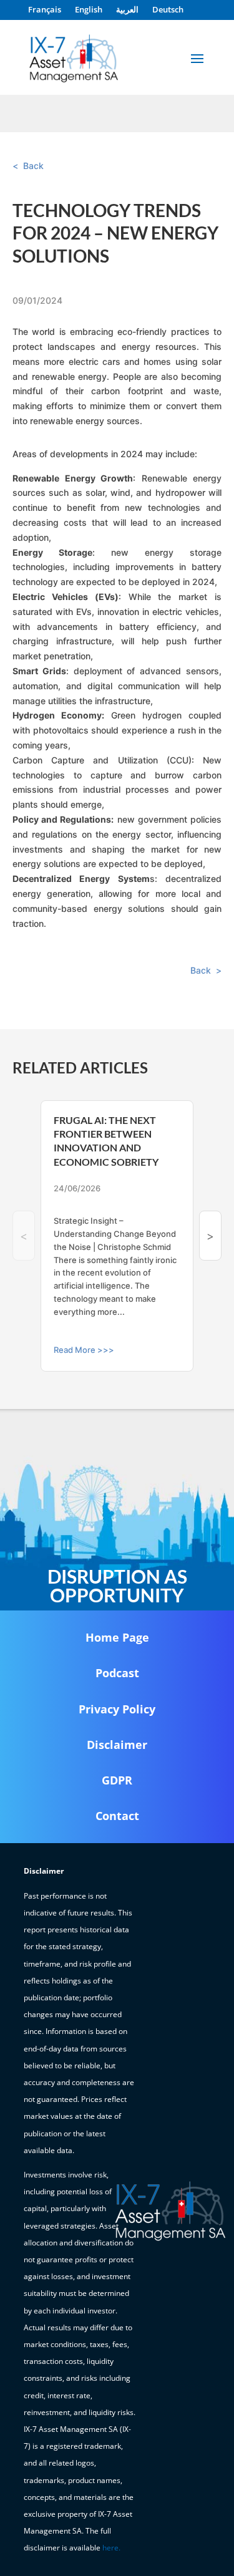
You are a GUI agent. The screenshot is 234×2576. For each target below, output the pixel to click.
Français (45, 10)
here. (111, 2548)
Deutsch (168, 10)
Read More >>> (84, 1350)
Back (33, 166)
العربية (127, 10)
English (89, 10)
